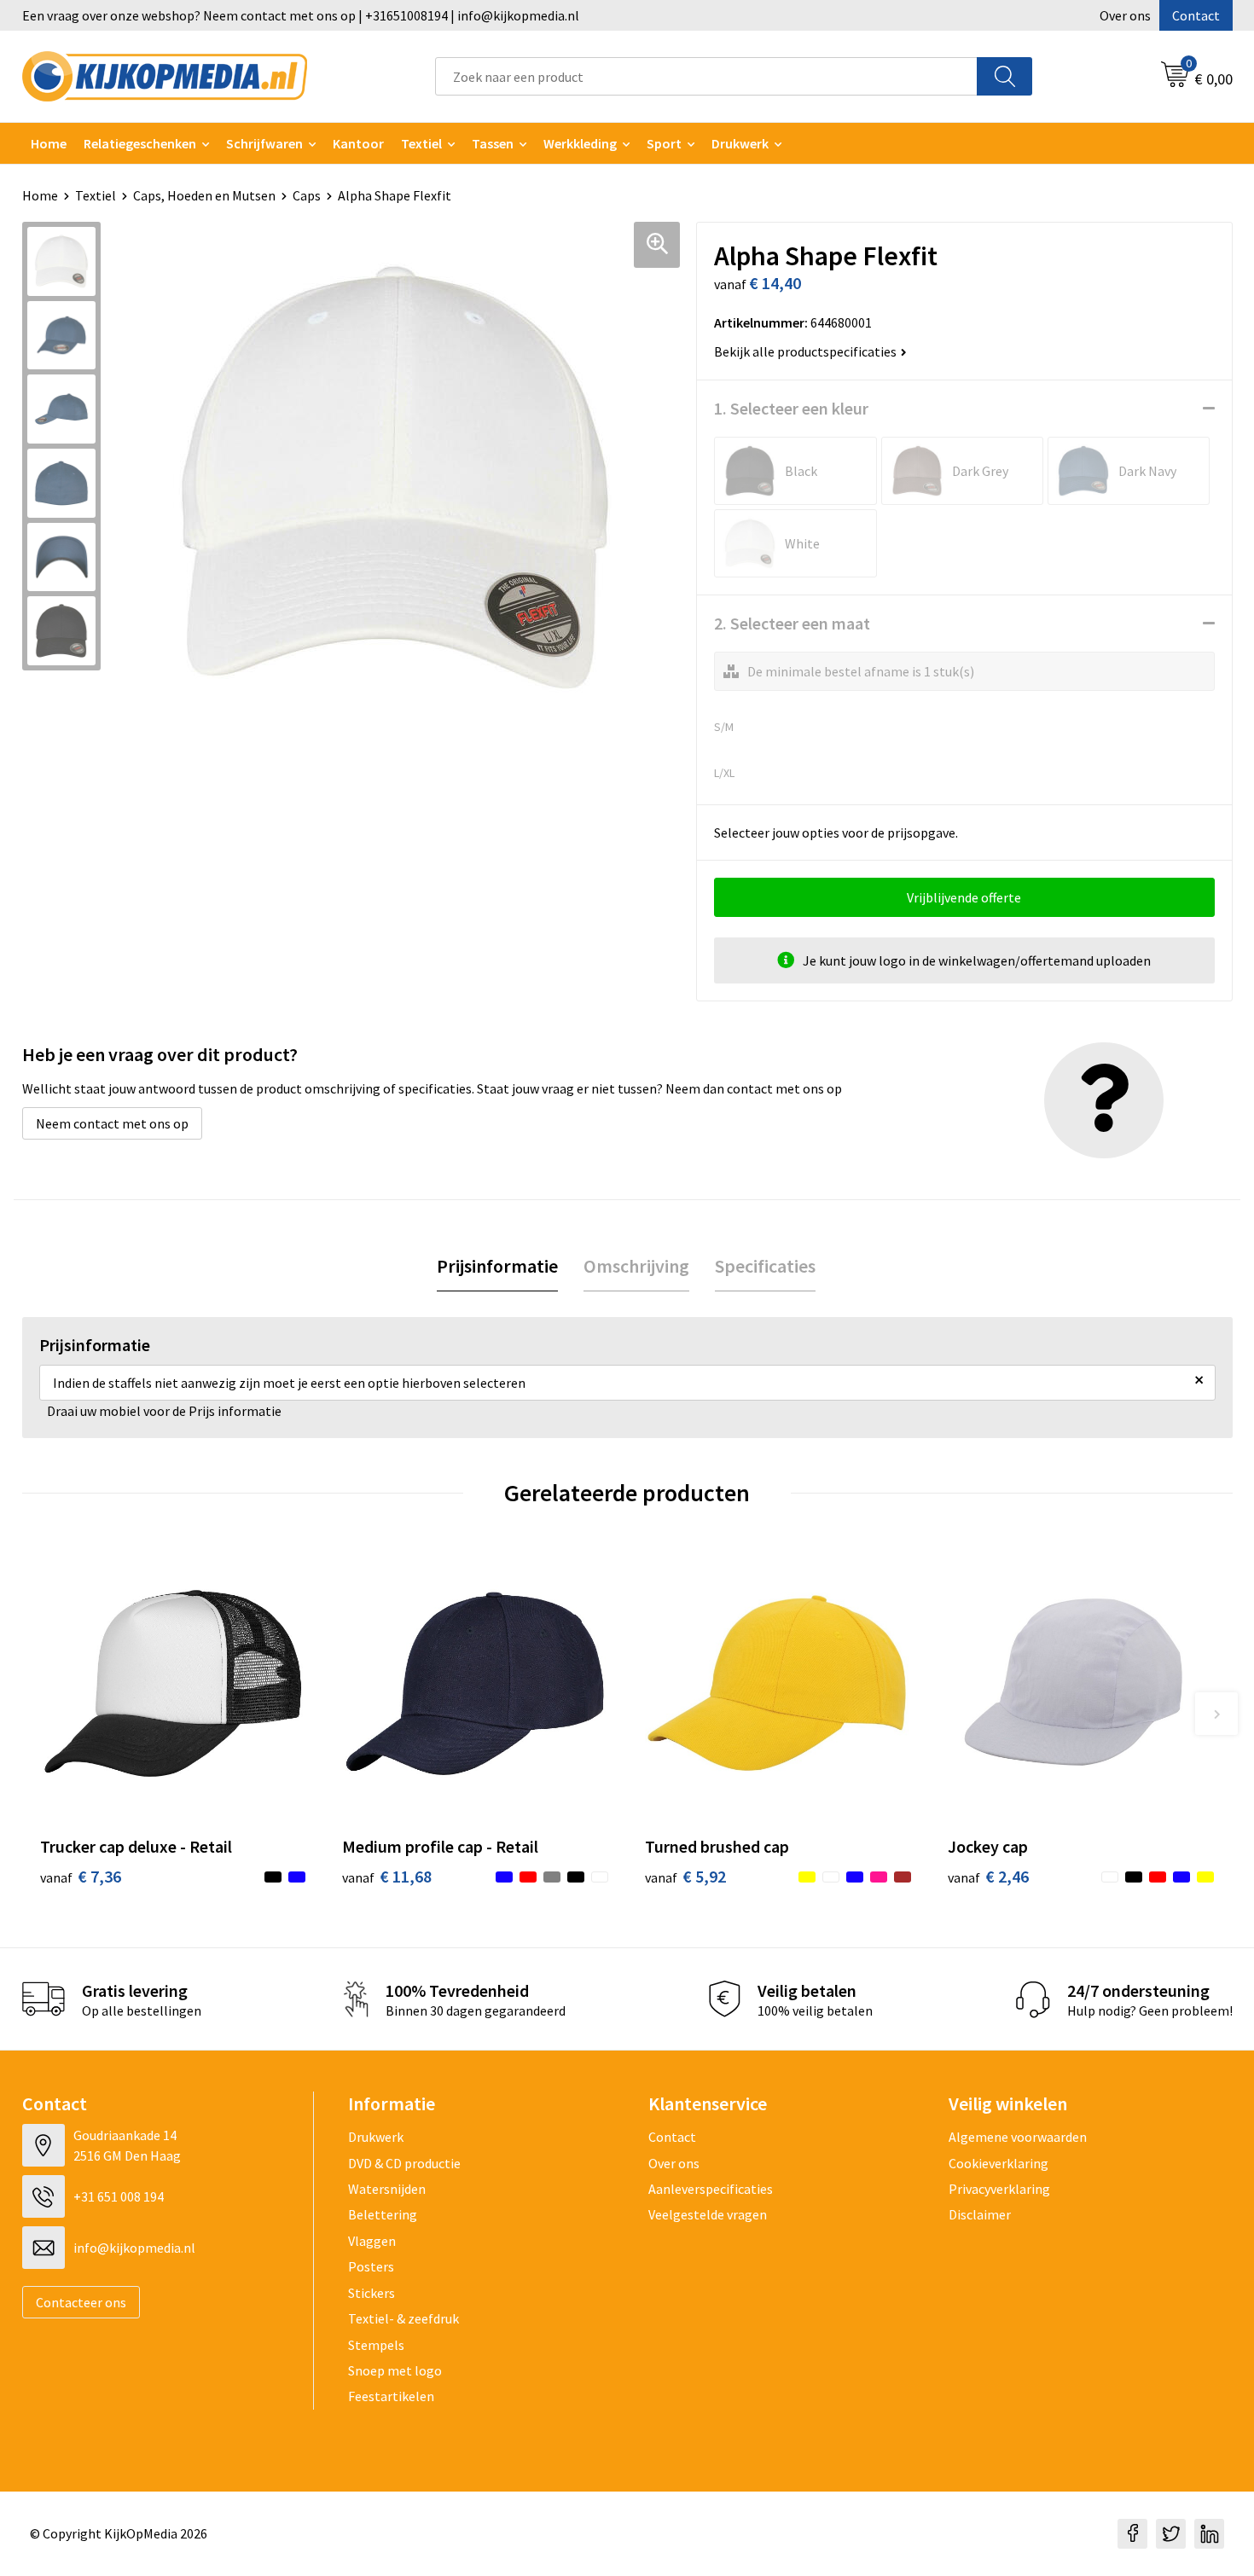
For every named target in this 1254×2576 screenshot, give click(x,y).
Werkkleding (580, 143)
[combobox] (706, 76)
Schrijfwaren (264, 143)
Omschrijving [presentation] (636, 1266)
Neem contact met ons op (112, 1123)
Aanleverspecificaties (711, 2189)
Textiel (421, 143)
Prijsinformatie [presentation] (497, 1266)
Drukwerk (376, 2137)
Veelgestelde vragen (708, 2214)
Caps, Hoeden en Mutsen (204, 195)
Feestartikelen (391, 2396)
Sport (664, 143)
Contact (1196, 15)
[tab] (497, 1266)
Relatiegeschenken (140, 143)
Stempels (376, 2345)
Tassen (493, 143)
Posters (371, 2266)
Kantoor (358, 143)
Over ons (1125, 15)
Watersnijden (387, 2189)
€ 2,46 (988, 1876)
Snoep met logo (395, 2370)
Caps (307, 195)
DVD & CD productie (404, 2163)
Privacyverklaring (999, 2189)
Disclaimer (980, 2214)
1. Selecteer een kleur (791, 408)
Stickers (372, 2293)
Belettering (383, 2214)
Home (49, 143)
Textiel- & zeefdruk (403, 2318)
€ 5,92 (685, 1876)
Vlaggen (372, 2241)
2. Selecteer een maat (792, 623)
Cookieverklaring (999, 2163)
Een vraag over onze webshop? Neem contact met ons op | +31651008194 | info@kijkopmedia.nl (301, 15)
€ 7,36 (81, 1876)
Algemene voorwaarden (1018, 2137)
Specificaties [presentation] (765, 1266)
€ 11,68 (387, 1876)
